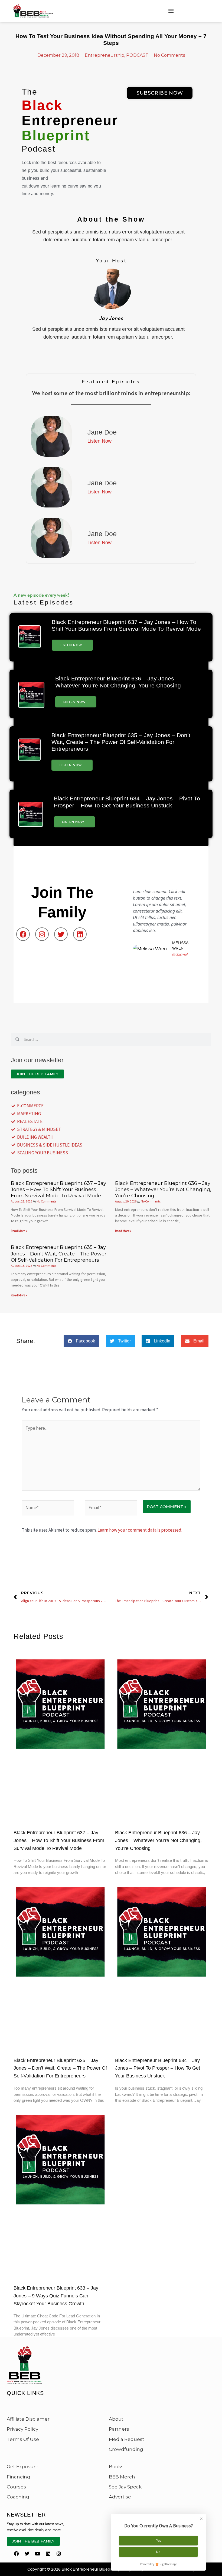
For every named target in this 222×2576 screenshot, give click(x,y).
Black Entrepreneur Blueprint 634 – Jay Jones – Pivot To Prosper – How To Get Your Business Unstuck (158, 2068)
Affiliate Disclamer (28, 2419)
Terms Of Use (23, 2439)
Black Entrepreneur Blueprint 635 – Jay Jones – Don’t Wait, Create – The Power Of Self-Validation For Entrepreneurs (121, 742)
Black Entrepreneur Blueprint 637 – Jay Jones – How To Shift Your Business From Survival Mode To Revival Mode (58, 1190)
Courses (16, 2487)
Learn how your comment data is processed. (140, 1530)
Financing (19, 2477)
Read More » (19, 1231)
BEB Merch (122, 2477)
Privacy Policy (22, 2429)
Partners (119, 2429)
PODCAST (137, 55)
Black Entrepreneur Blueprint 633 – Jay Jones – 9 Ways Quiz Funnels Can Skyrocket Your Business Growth (56, 2296)
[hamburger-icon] (171, 11)
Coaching (18, 2497)
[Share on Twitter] (160, 108)
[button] (81, 1341)
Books (116, 2467)
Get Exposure (23, 2467)
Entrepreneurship (105, 55)
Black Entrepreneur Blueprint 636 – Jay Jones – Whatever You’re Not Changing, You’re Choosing (163, 1190)
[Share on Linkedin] (175, 108)
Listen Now (71, 645)
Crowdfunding (126, 2449)
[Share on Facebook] (145, 108)
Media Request (127, 2439)
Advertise (120, 2497)
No (158, 2552)
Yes (159, 2540)
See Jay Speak (125, 2487)
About (116, 2419)
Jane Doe (102, 432)
